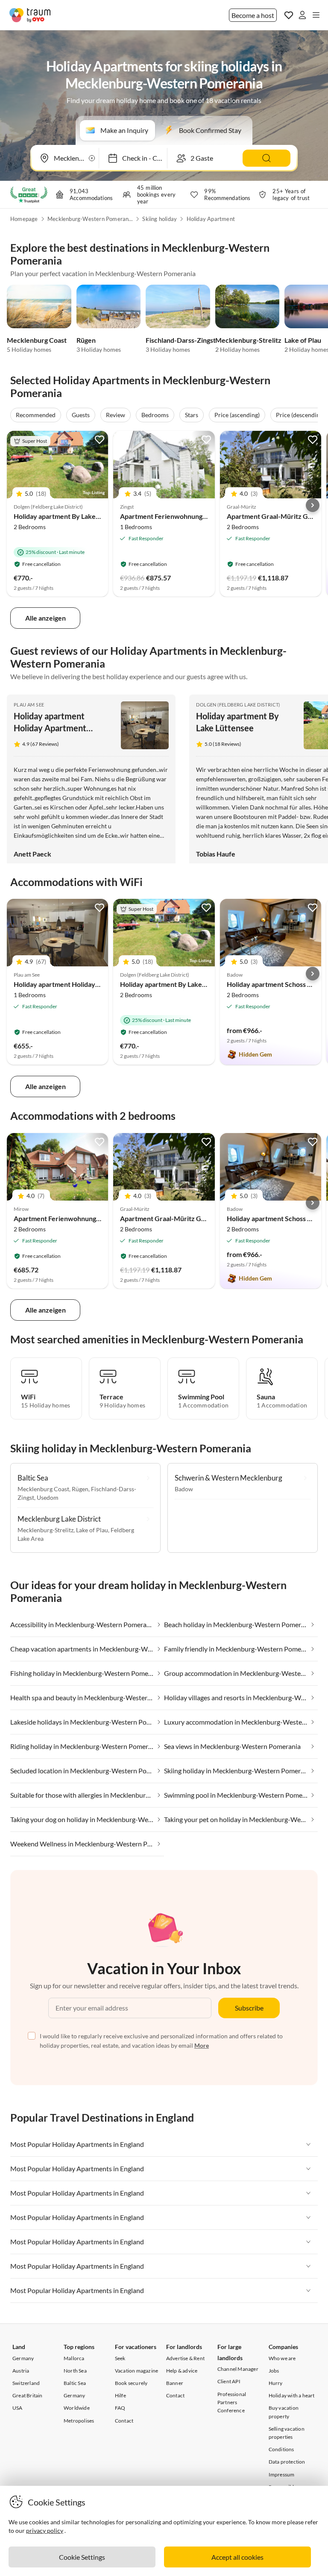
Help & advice (182, 2371)
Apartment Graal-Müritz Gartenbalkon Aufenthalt (196, 1218)
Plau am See (29, 705)
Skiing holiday (160, 219)
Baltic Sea (75, 2383)
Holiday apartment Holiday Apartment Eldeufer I (50, 728)
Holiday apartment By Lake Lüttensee (71, 516)
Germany (23, 2358)
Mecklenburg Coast (37, 340)
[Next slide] (313, 505)
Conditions (281, 2449)
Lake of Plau (303, 340)
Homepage (24, 219)
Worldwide (77, 2408)
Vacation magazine (136, 2371)
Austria (21, 2371)
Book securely (131, 2383)
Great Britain (28, 2395)
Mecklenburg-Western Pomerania (90, 219)
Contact (124, 2421)
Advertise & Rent (185, 2358)
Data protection (287, 2462)
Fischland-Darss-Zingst (181, 340)
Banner (175, 2383)
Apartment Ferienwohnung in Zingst (175, 516)
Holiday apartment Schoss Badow (277, 984)
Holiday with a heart (292, 2395)
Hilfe (120, 2395)
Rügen (86, 340)
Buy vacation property (284, 2412)
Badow (184, 1489)
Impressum (282, 2474)
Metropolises (79, 2421)
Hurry (276, 2383)
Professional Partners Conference (232, 2402)
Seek (120, 2358)
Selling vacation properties (287, 2433)
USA (18, 2408)
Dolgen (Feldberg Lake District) (238, 705)
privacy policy (45, 2530)
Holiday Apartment (211, 219)
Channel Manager (238, 2369)
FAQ (120, 2408)
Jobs (274, 2371)
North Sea (75, 2371)
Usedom (48, 1497)
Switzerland (26, 2383)
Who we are (282, 2358)
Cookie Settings (82, 2557)
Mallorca (74, 2358)
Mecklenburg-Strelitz (248, 340)
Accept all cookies (237, 2557)
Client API (229, 2381)
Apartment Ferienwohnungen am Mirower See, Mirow (96, 1218)
